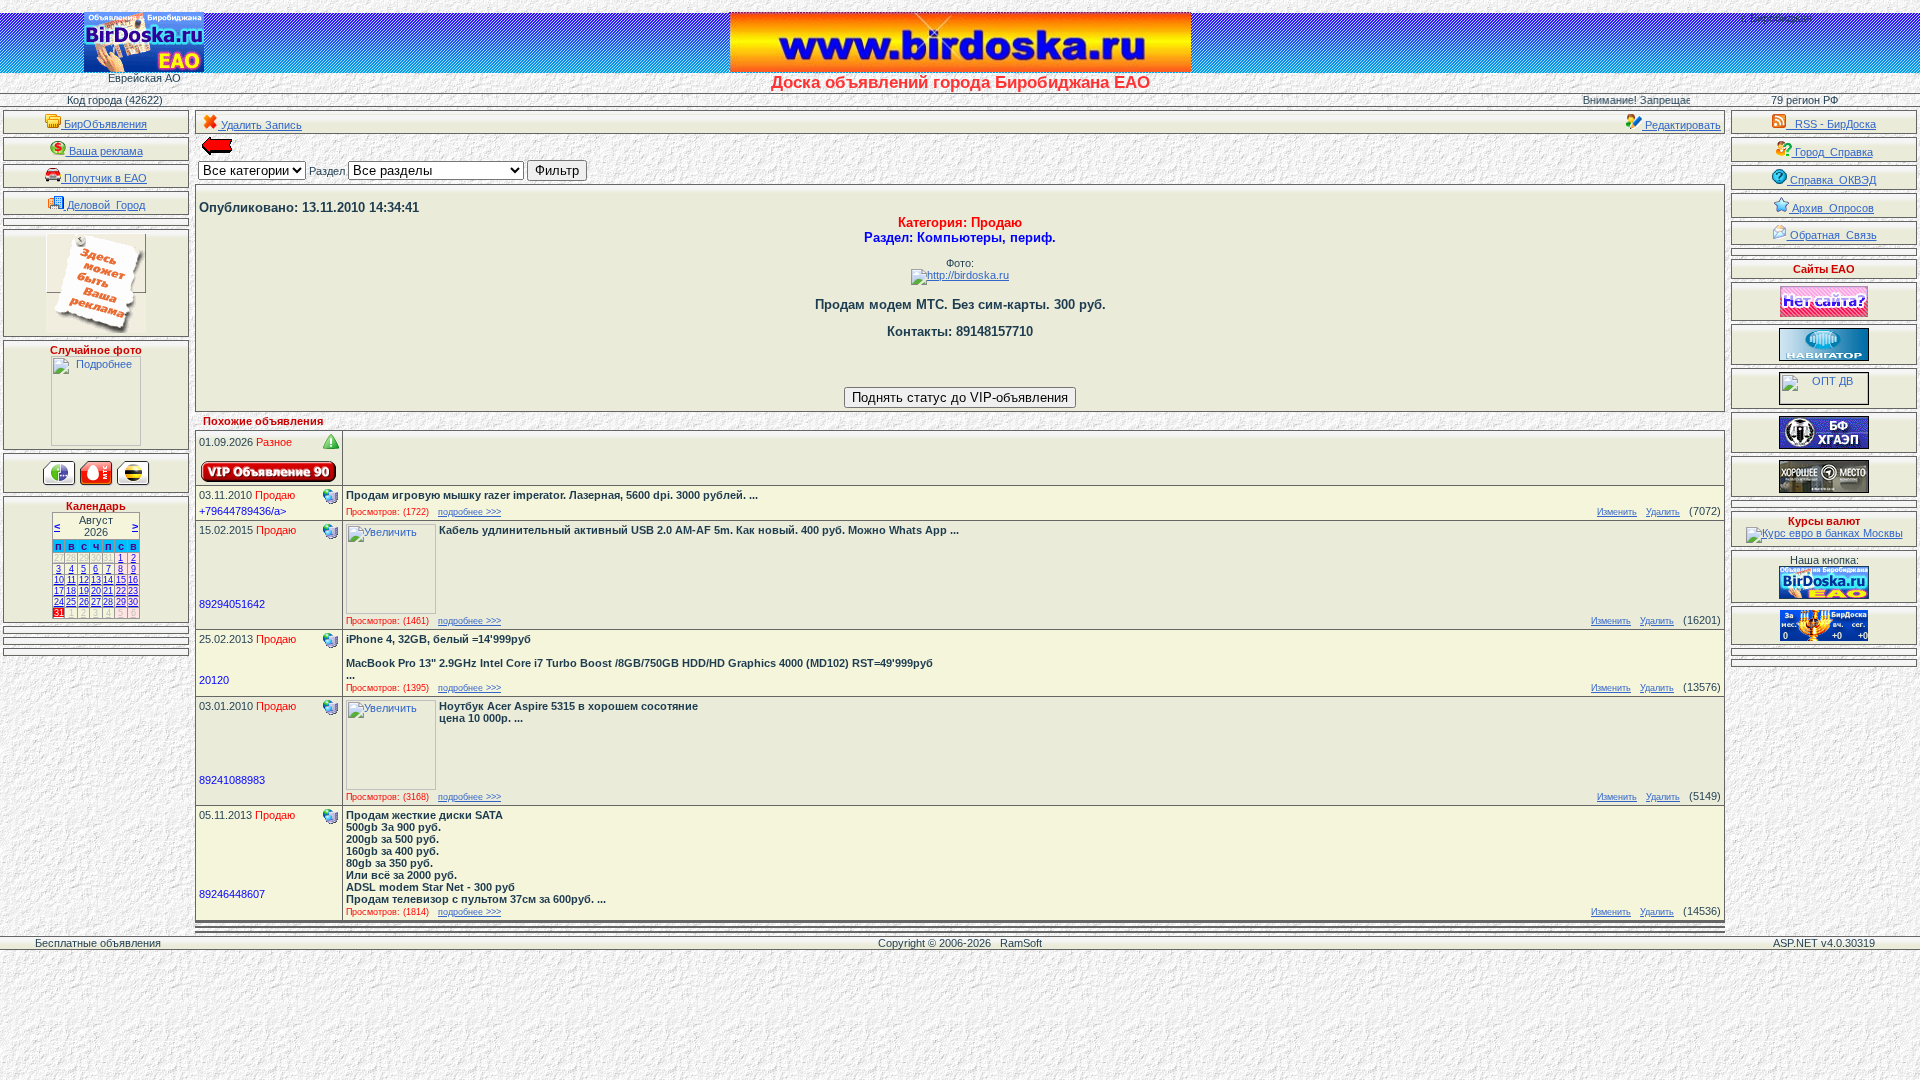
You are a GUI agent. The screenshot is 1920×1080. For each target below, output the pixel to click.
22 (121, 591)
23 (133, 591)
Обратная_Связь (1832, 235)
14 (108, 580)
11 (71, 580)
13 (96, 580)
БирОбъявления (104, 124)
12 (84, 580)
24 (59, 602)
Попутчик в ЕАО (104, 178)
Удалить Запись (260, 125)
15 (121, 580)
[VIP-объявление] (269, 471)
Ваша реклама (104, 151)
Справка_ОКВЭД (1831, 180)
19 (84, 591)
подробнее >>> (469, 512)
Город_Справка (1832, 152)
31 (108, 558)
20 (96, 591)
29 (84, 558)
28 (71, 558)
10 (59, 580)
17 (59, 591)
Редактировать (1681, 125)
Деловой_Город (104, 205)
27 (59, 558)
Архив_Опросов (1831, 208)
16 (133, 580)
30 (96, 558)
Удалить (1663, 512)
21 (108, 591)
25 (71, 602)
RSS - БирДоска (1831, 124)
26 (84, 602)
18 (71, 591)
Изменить (1617, 512)
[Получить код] (1824, 582)
